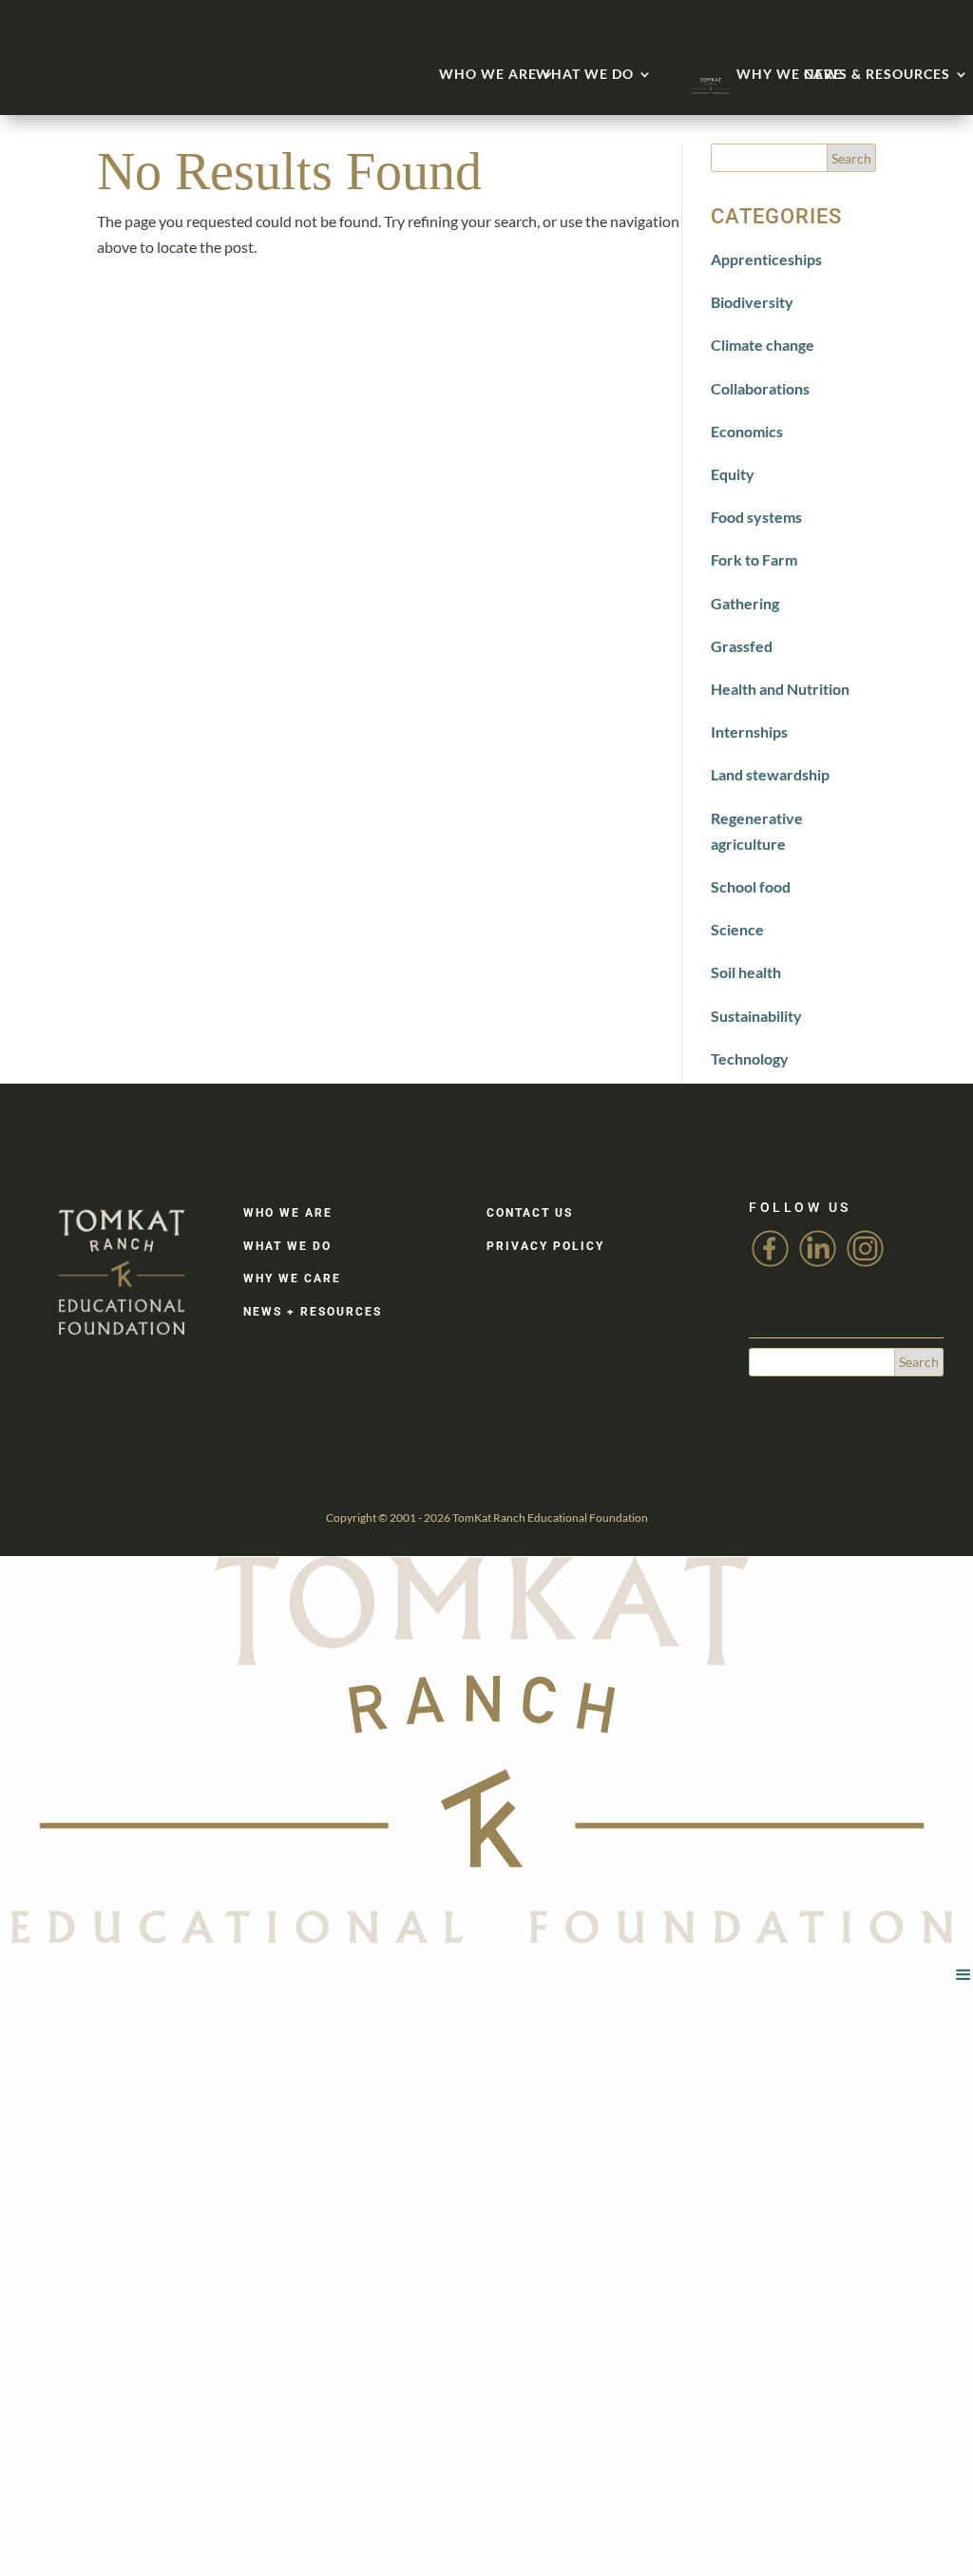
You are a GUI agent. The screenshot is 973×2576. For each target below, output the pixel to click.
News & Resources (877, 74)
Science (737, 929)
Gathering (745, 603)
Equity (733, 474)
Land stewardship (770, 774)
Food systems (756, 517)
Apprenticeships (766, 259)
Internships (749, 731)
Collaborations (760, 388)
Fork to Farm (754, 559)
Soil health (746, 972)
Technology (750, 1058)
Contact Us (530, 1213)
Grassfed (742, 646)
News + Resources (313, 1312)
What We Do (585, 74)
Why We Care (789, 74)
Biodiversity (752, 302)
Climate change (763, 345)
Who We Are (488, 74)
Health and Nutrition (780, 689)
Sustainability (756, 1016)
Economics (747, 431)
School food (751, 886)
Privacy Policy (545, 1246)
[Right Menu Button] (963, 1974)
